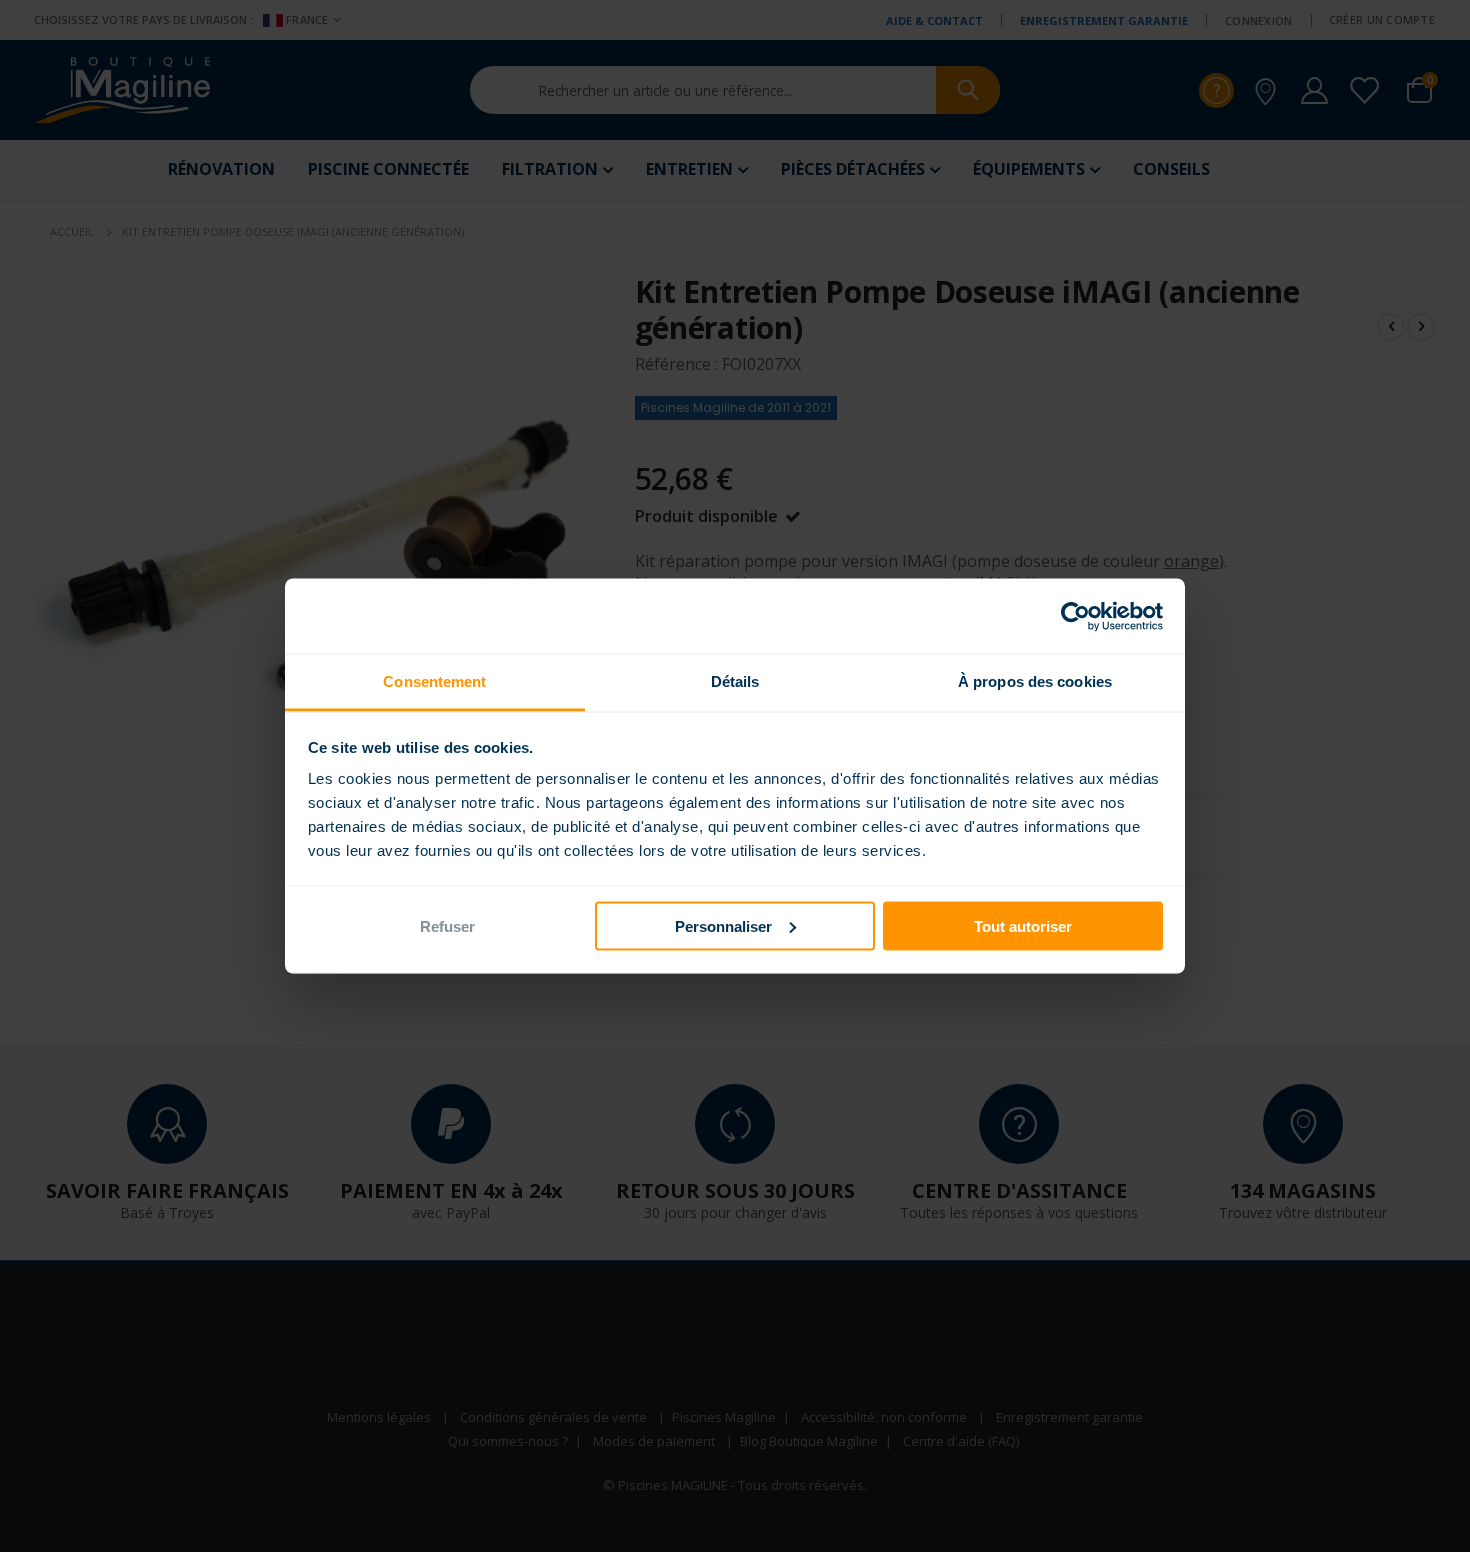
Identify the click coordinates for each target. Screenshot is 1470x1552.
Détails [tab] (735, 681)
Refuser (447, 925)
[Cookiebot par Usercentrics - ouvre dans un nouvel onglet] (1075, 616)
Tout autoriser (1023, 925)
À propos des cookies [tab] (1035, 681)
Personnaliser (723, 925)
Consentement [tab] (434, 681)
